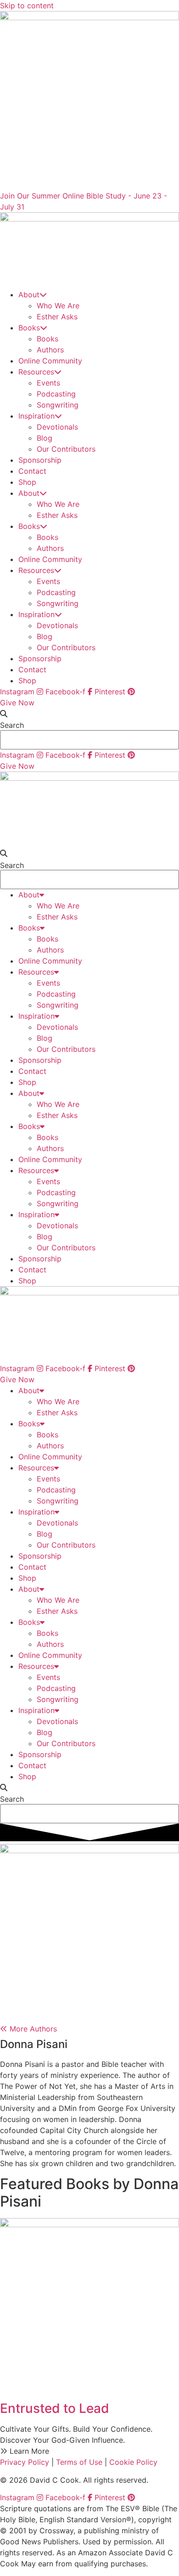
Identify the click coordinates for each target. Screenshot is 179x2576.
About (29, 295)
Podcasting (56, 394)
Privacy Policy (25, 2462)
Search (12, 725)
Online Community (50, 361)
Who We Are (58, 306)
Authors (50, 350)
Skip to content (27, 6)
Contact (32, 471)
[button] (89, 714)
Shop (27, 482)
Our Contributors (66, 449)
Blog (45, 438)
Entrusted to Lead (55, 2408)
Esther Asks (57, 317)
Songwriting (58, 405)
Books (29, 328)
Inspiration (36, 416)
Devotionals (57, 427)
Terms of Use (79, 2462)
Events (48, 383)
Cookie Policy (133, 2462)
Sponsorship (40, 460)
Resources (36, 372)
